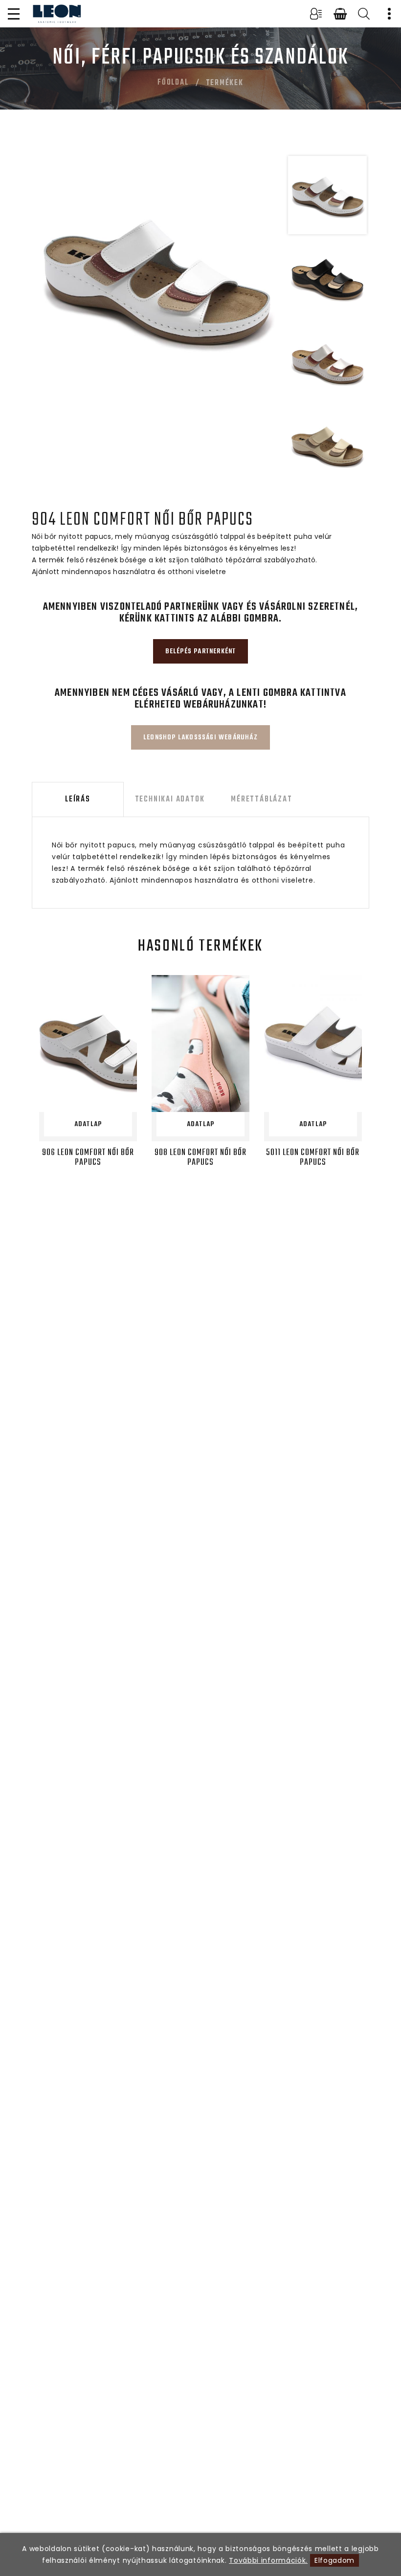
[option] (156, 278)
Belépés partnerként (201, 652)
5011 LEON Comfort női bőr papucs (313, 1158)
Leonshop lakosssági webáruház (200, 738)
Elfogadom (334, 2560)
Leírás (78, 799)
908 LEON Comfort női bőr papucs (200, 1158)
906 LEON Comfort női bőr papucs (88, 1158)
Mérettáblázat (261, 799)
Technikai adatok (170, 799)
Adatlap (88, 1124)
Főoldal (173, 83)
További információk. (268, 2560)
